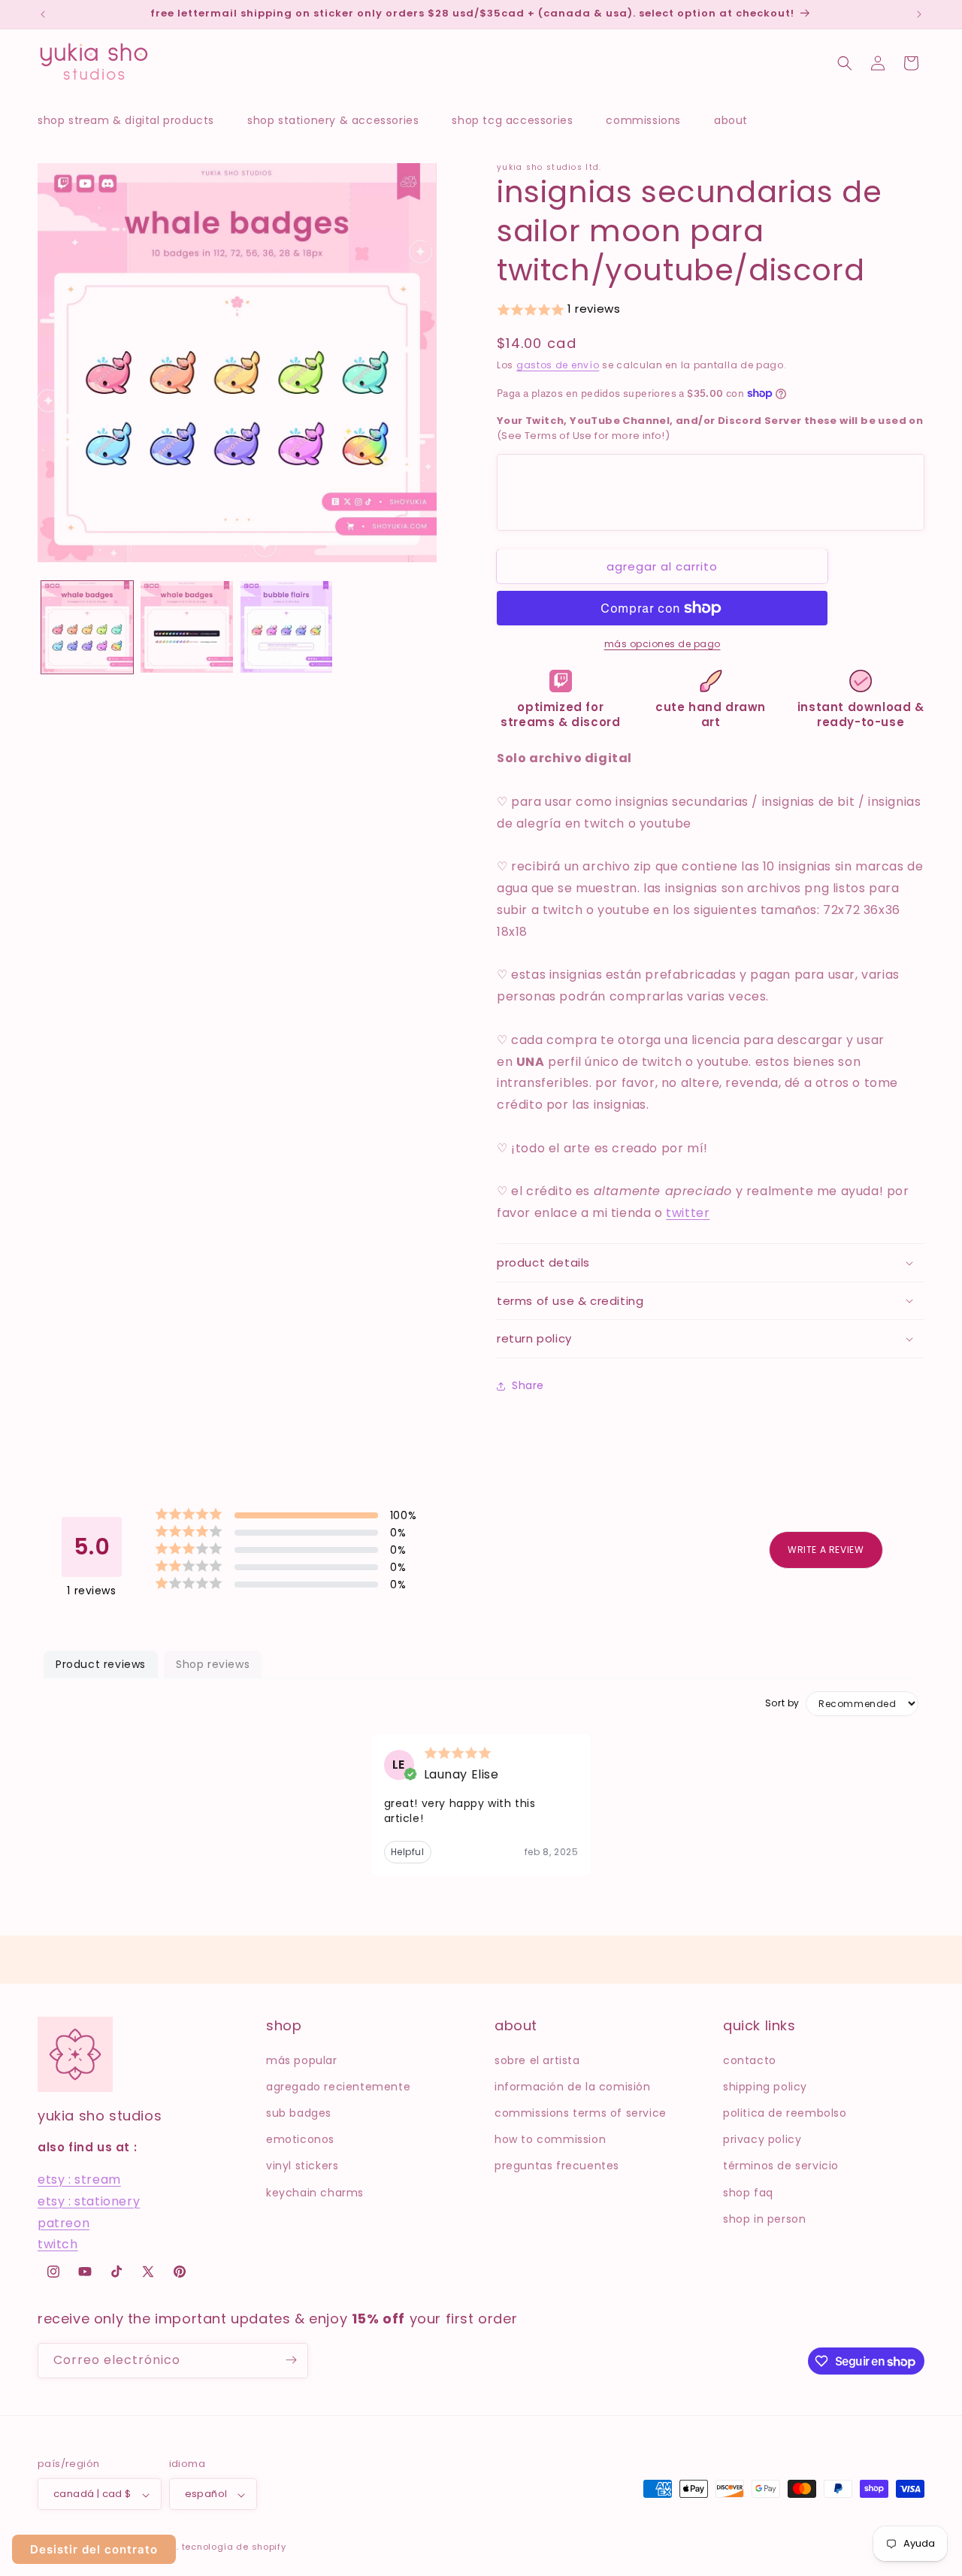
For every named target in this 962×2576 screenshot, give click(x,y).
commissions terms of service (581, 2112)
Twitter (688, 1213)
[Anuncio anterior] (43, 14)
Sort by (782, 1703)
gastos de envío (558, 365)
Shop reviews (213, 1664)
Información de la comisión (573, 2086)
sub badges (299, 2112)
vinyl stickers (302, 2166)
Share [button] (528, 1385)
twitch (58, 2244)
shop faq (748, 2192)
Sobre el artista (537, 2060)
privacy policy (762, 2139)
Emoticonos (300, 2139)
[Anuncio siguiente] (919, 14)
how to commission (550, 2139)
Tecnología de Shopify (234, 2547)
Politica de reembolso (785, 2112)
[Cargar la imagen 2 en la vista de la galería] (186, 627)
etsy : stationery (89, 2201)
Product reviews (101, 1664)
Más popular (302, 2060)
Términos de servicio (781, 2166)
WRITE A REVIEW (826, 1550)
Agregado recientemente (338, 2086)
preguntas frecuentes (557, 2166)
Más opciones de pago (663, 644)
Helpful (408, 1852)
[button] (133, 120)
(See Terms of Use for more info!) (710, 428)
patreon (64, 2222)
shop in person (764, 2218)
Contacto (750, 2060)
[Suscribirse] (291, 2360)
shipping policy (765, 2086)
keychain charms (315, 2192)
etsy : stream (79, 2179)
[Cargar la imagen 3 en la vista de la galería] (286, 627)
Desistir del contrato (94, 2549)
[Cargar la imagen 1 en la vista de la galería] (87, 627)
